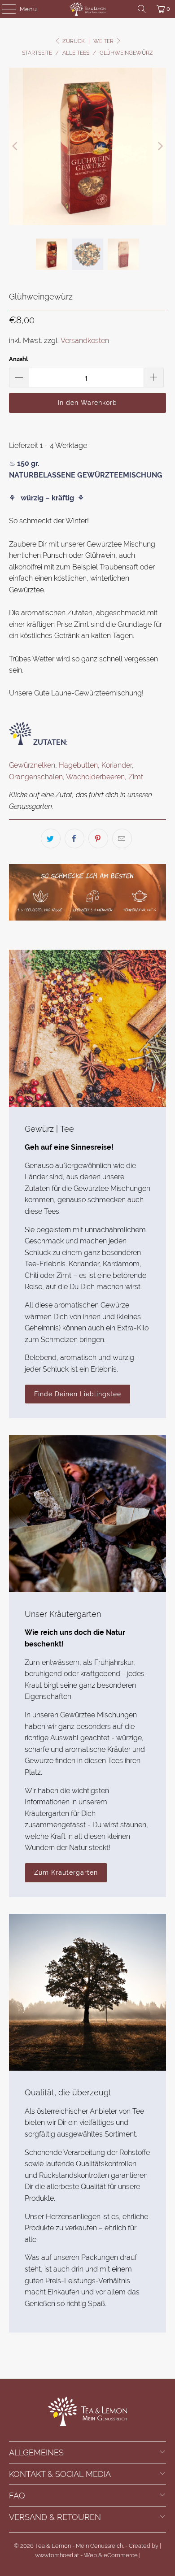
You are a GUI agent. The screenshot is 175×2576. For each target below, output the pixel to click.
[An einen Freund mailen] (122, 838)
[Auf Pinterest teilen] (98, 838)
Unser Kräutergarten (63, 1614)
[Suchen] (142, 9)
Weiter (104, 41)
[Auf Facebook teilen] (74, 838)
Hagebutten (78, 765)
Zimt (136, 777)
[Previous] (16, 146)
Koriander (117, 765)
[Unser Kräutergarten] (88, 1514)
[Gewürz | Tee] (88, 1028)
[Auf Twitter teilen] (51, 838)
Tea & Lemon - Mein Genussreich (79, 2546)
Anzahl (18, 359)
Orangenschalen (36, 777)
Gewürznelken (32, 765)
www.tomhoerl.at (57, 2555)
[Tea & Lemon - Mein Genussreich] (88, 9)
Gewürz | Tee (49, 1129)
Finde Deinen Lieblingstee (78, 1394)
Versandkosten (85, 341)
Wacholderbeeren (95, 777)
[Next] (159, 146)
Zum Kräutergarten (66, 1872)
